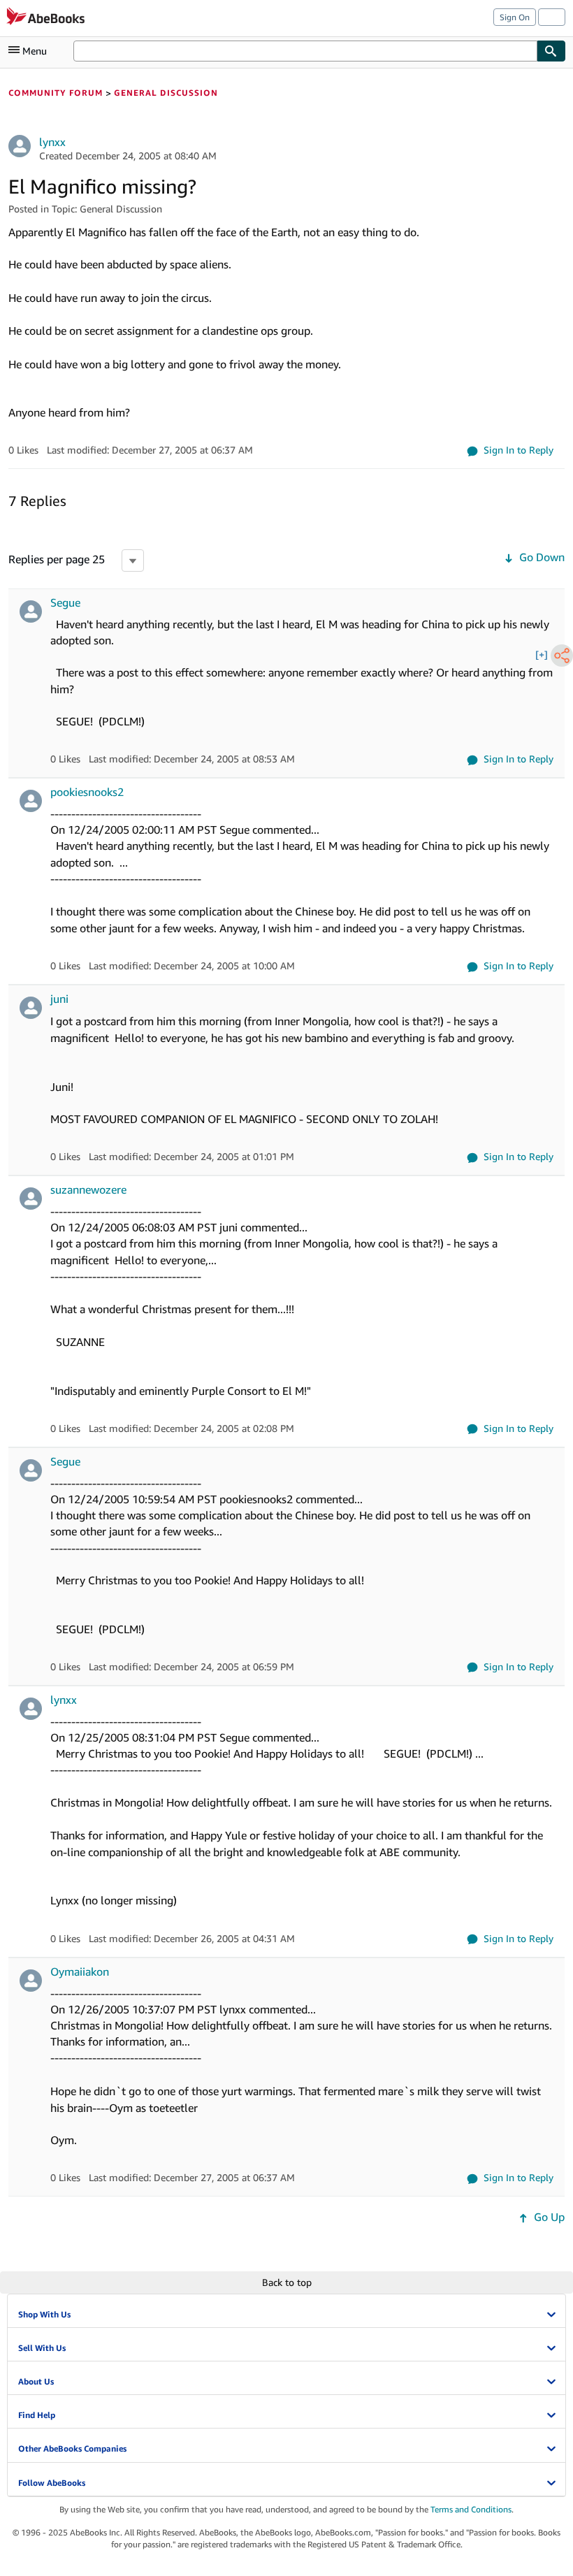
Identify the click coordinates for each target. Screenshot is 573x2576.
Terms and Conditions (471, 2509)
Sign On (515, 17)
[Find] (551, 51)
